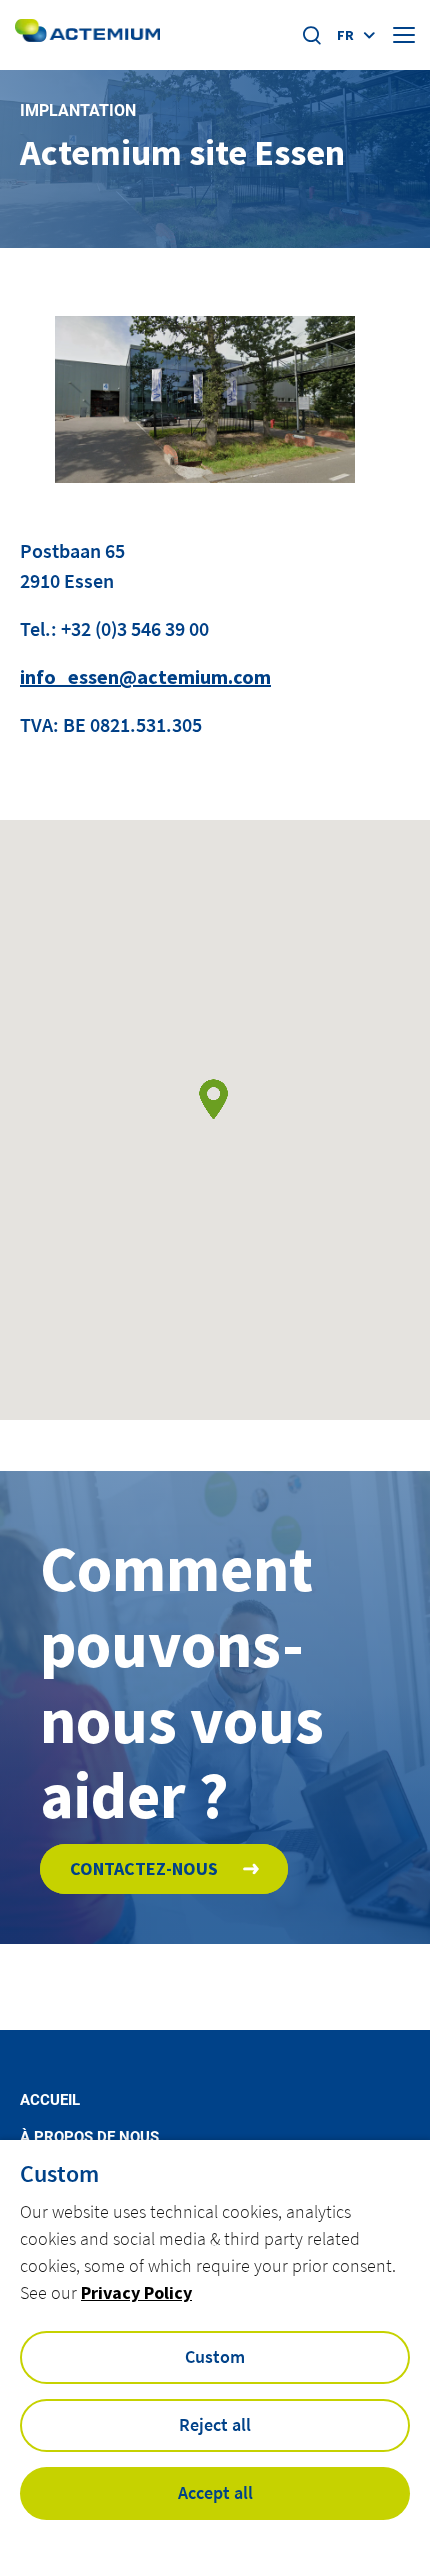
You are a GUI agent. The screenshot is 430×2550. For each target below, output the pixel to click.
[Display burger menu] (404, 35)
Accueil (50, 2100)
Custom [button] (215, 2356)
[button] (213, 1099)
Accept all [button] (215, 2492)
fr (345, 35)
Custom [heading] (59, 2174)
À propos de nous (89, 2137)
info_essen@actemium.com (145, 676)
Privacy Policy (136, 2292)
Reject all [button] (215, 2424)
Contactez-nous (144, 1868)
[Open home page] (87, 34)
